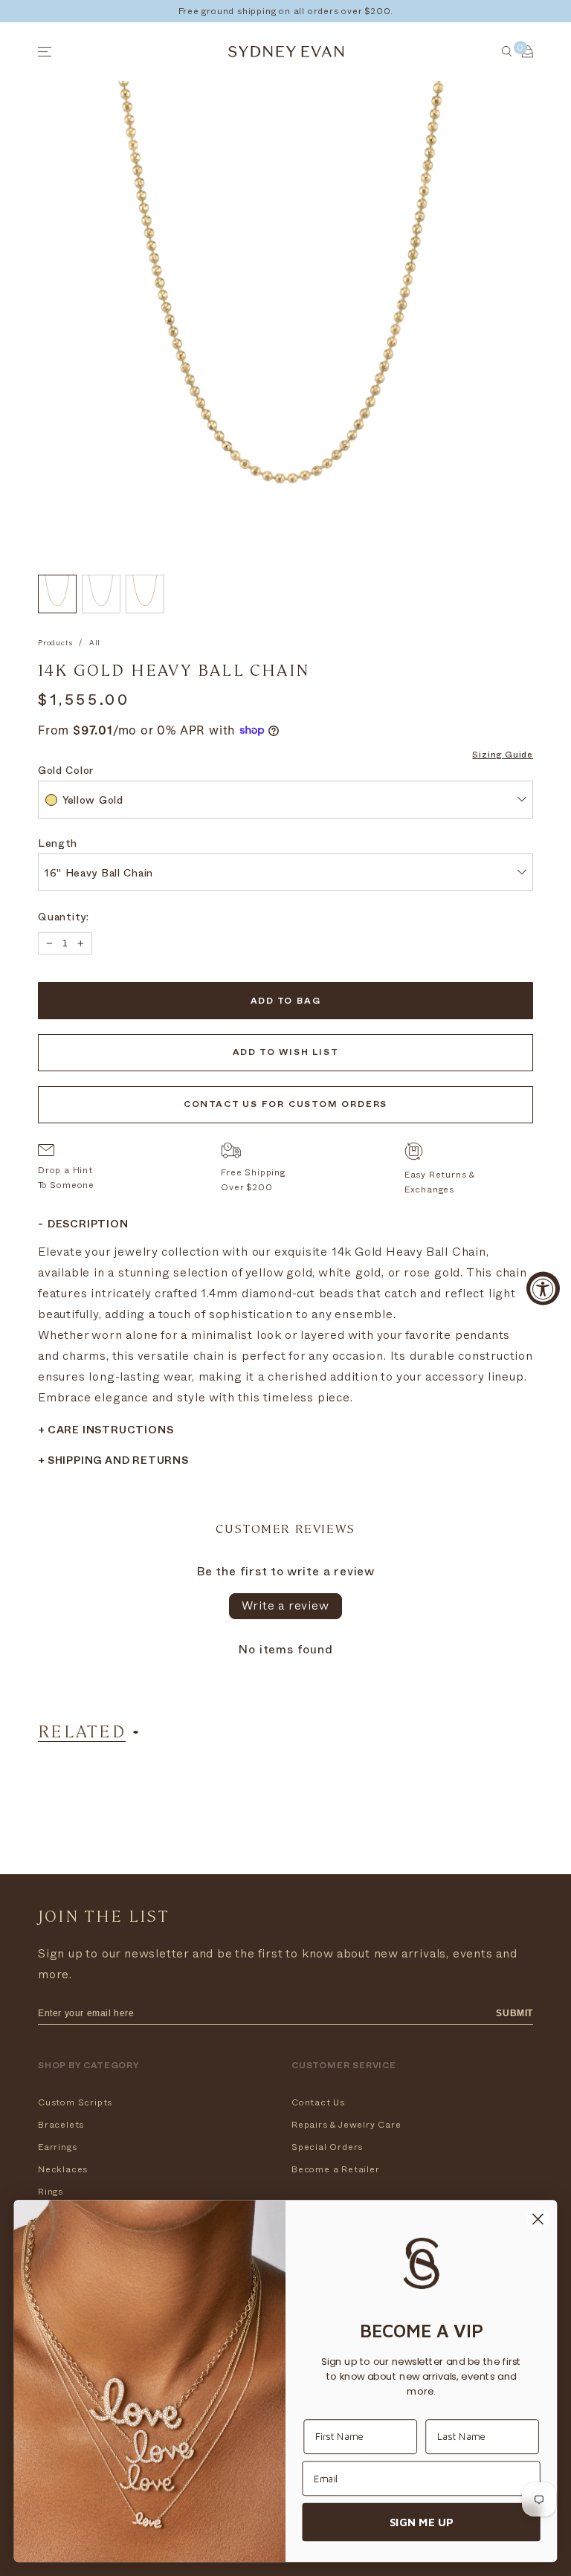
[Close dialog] (538, 2220)
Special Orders (327, 2147)
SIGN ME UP (421, 2522)
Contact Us (318, 2102)
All (95, 643)
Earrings (57, 2147)
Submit (514, 2013)
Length (58, 845)
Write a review (285, 1606)
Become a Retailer (336, 2169)
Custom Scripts (75, 2102)
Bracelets (61, 2125)
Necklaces (63, 2169)
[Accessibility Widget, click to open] (543, 1288)
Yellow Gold (93, 802)
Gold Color (66, 772)
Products (55, 643)
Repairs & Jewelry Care (346, 2125)
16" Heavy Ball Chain (99, 875)
